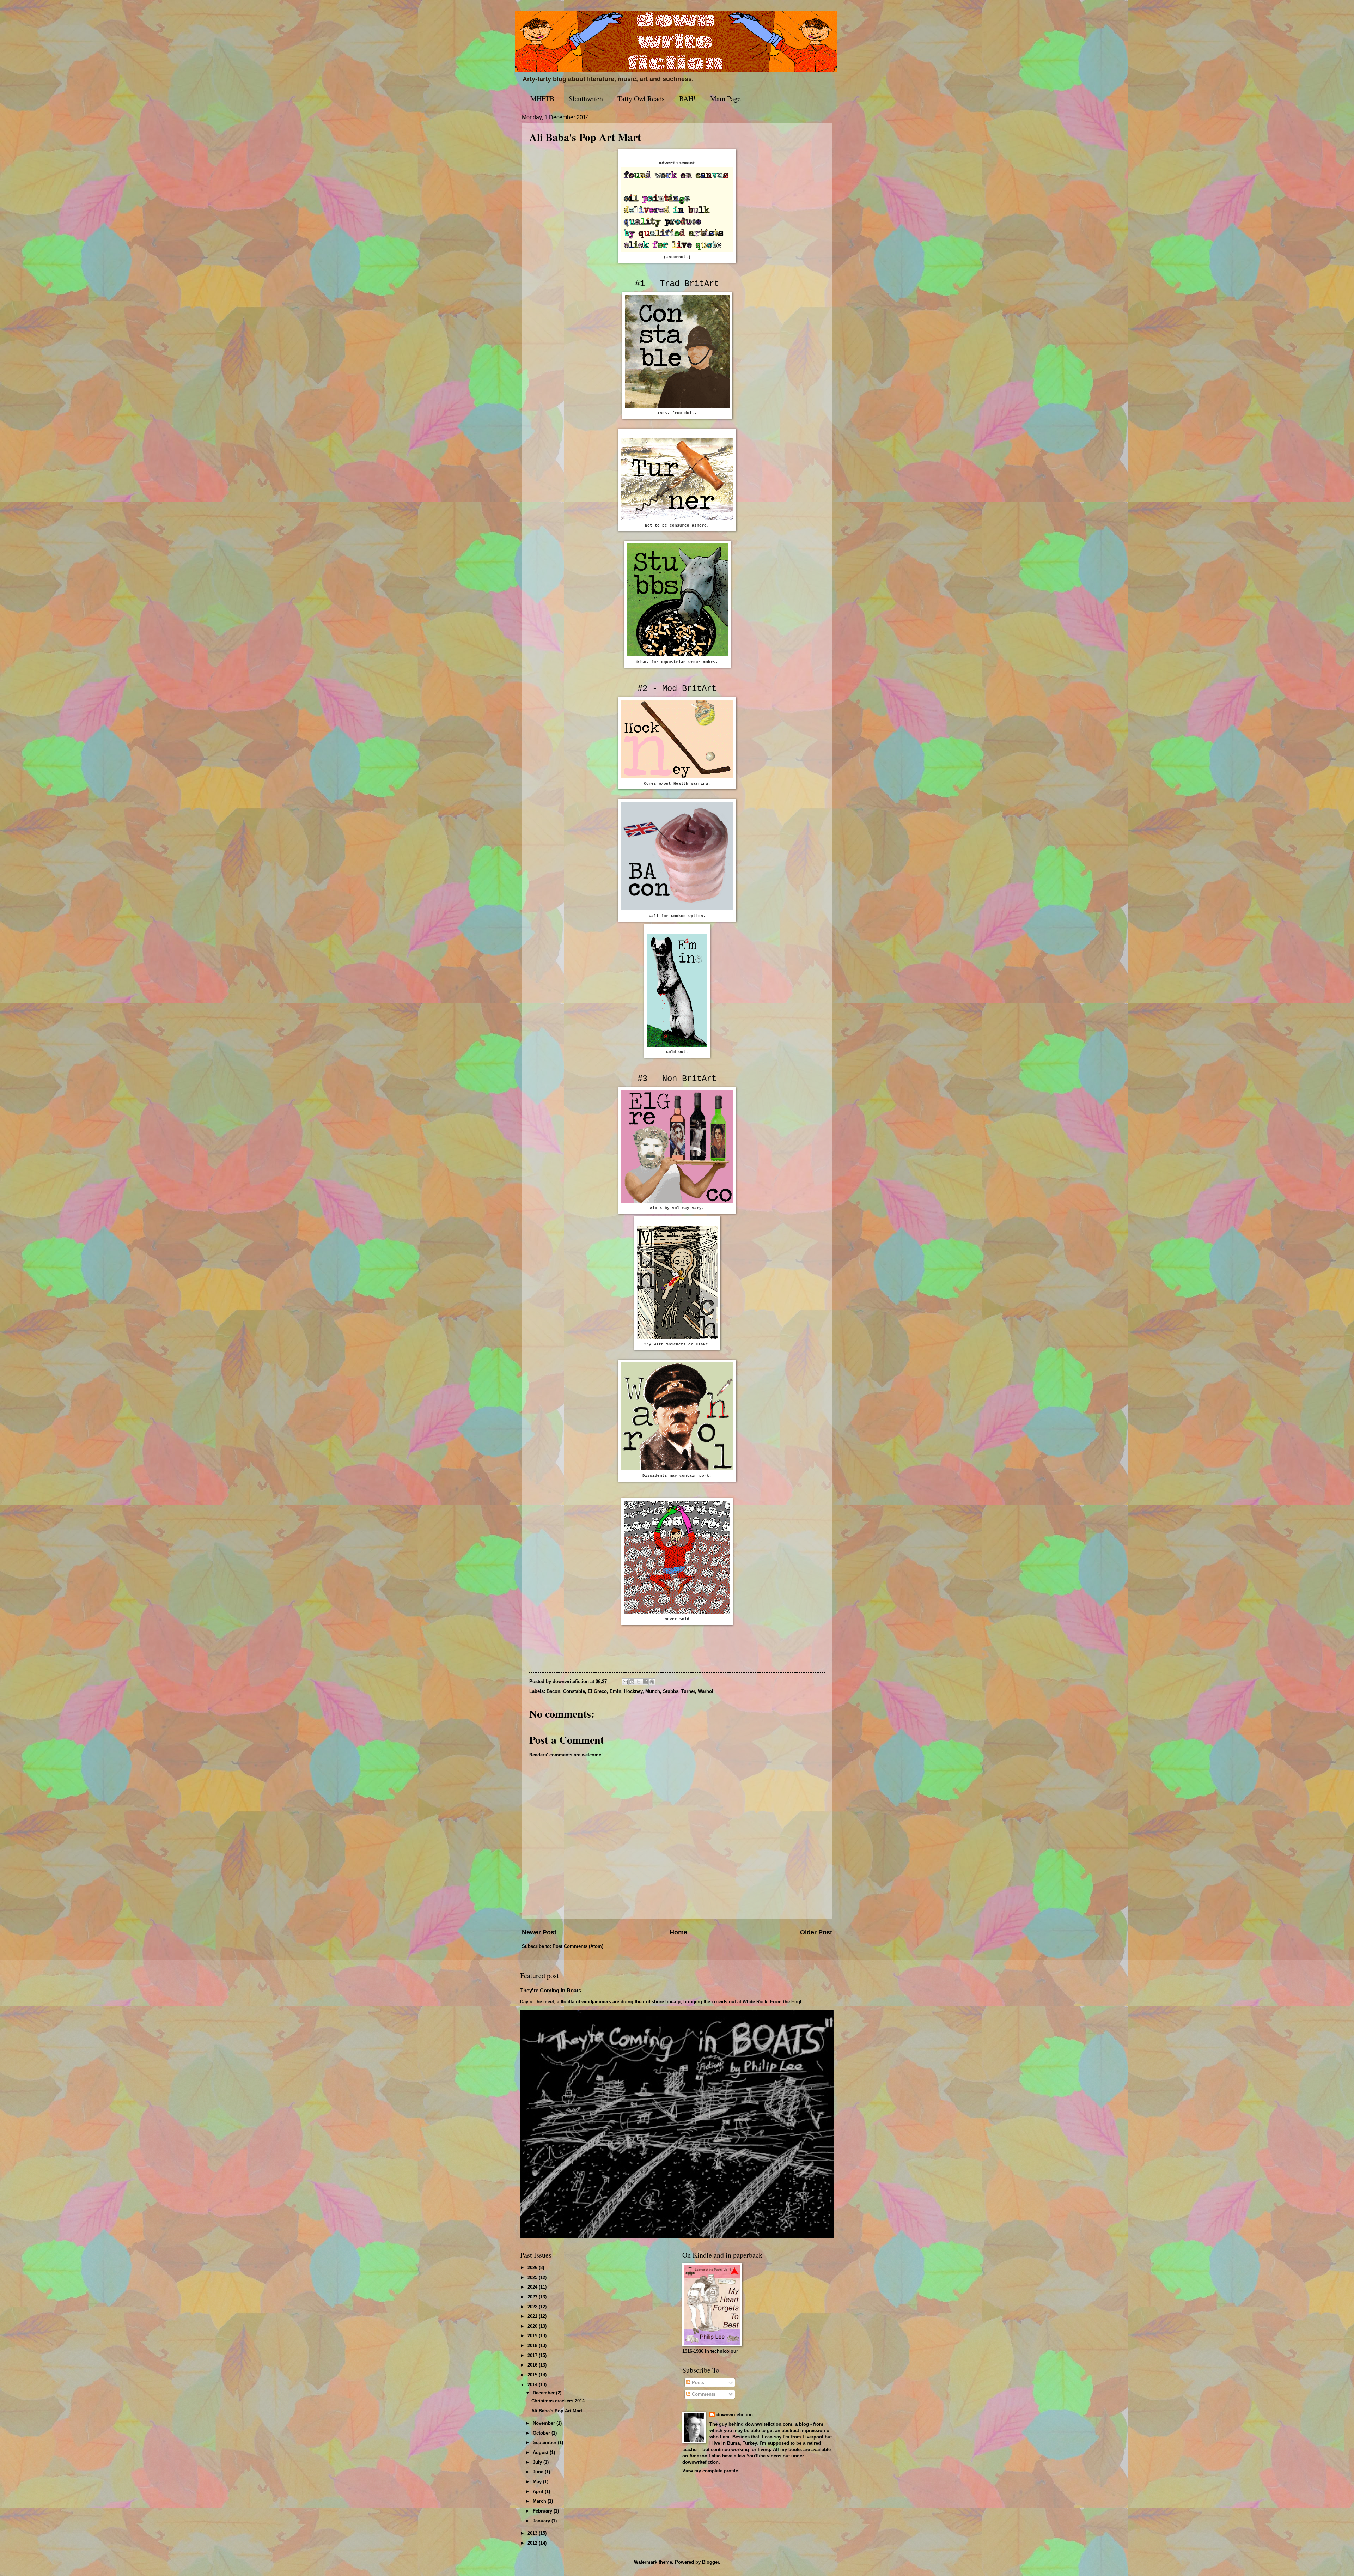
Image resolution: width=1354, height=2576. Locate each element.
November (545, 2423)
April (539, 2492)
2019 (533, 2336)
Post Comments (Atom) (578, 1946)
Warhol (706, 1691)
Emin (615, 1691)
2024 (533, 2287)
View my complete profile (710, 2471)
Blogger (710, 2562)
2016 (533, 2365)
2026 (533, 2268)
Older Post (816, 1932)
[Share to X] (639, 1682)
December (544, 2393)
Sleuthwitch (586, 99)
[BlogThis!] (632, 1682)
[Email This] (625, 1682)
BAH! (687, 99)
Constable (574, 1691)
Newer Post (539, 1932)
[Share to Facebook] (645, 1682)
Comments (703, 2394)
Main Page (725, 99)
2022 (533, 2307)
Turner (688, 1691)
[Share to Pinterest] (652, 1682)
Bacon (553, 1691)
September (545, 2443)
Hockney (633, 1691)
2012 (533, 2543)
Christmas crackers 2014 (558, 2401)
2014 (533, 2385)
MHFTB (542, 99)
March (540, 2501)
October (542, 2433)
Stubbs (671, 1691)
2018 (533, 2346)
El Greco (597, 1691)
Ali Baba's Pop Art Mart (557, 2411)
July (538, 2462)
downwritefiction (735, 2415)
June (539, 2472)
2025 (533, 2277)
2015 (533, 2375)
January (542, 2521)
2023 (533, 2297)
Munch (653, 1691)
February (543, 2511)
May (538, 2482)
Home (678, 1932)
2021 (533, 2316)
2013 (533, 2533)
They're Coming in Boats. (551, 1990)
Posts (697, 2383)
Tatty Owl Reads (641, 99)
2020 (533, 2326)
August (541, 2452)
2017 (533, 2355)
